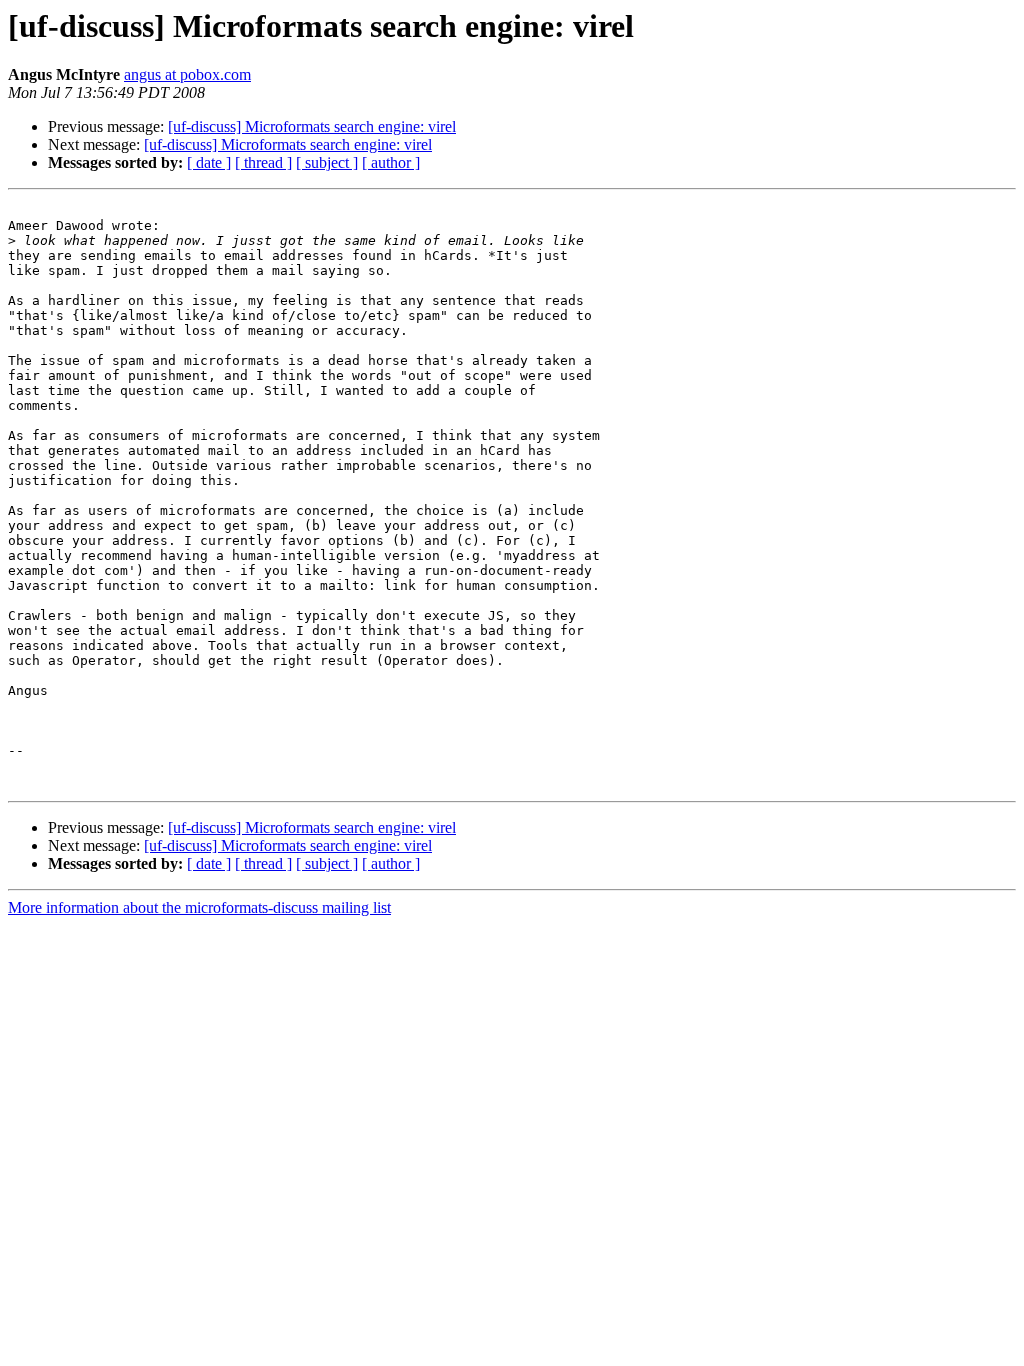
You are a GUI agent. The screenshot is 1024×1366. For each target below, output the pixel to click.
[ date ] (209, 162)
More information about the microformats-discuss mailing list (199, 907)
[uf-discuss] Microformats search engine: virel (312, 126)
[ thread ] (263, 162)
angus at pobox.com (187, 74)
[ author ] (391, 162)
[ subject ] (327, 162)
